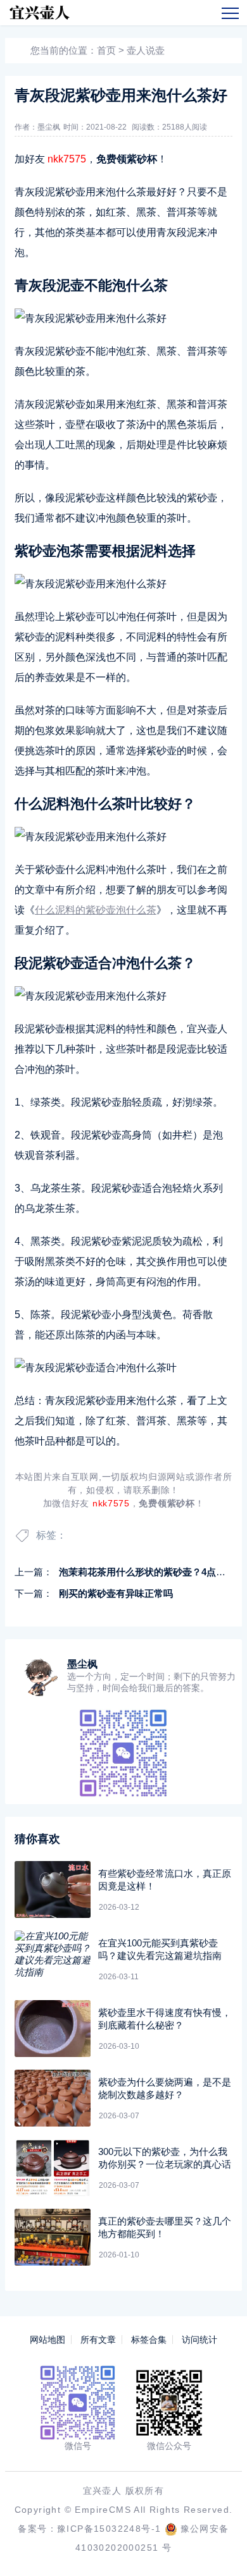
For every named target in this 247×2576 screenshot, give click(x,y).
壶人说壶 (146, 50)
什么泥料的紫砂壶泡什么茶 (96, 910)
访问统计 (199, 2340)
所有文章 (98, 2340)
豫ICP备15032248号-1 (109, 2529)
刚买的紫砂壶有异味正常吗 (116, 1593)
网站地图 (47, 2340)
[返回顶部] (219, 2548)
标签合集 (149, 2340)
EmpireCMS (103, 2510)
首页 (106, 50)
